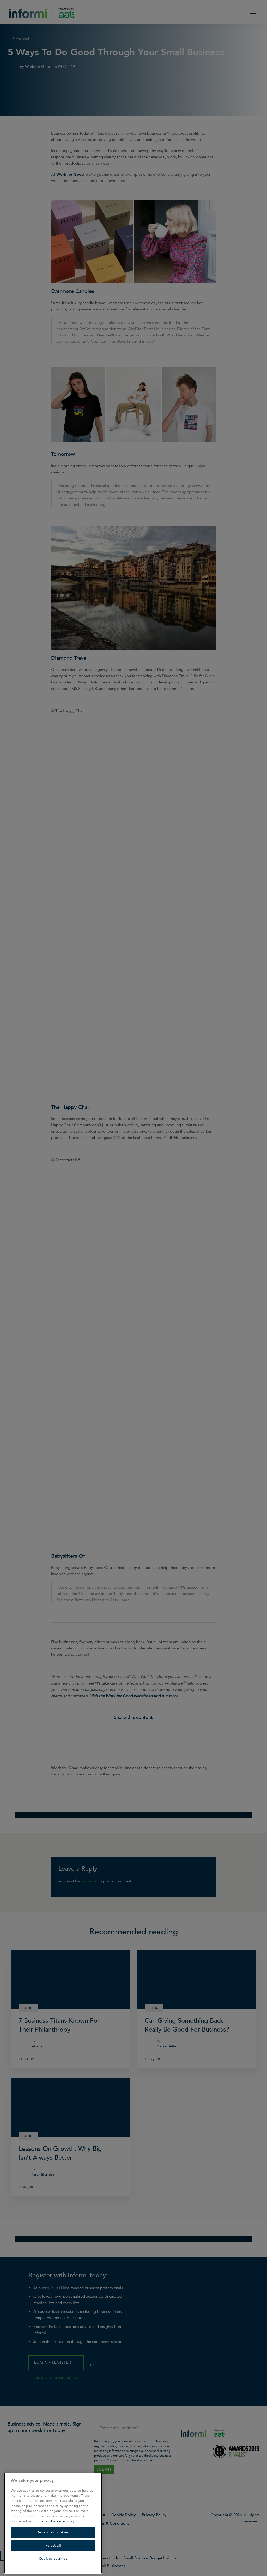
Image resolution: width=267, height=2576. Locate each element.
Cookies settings (53, 2559)
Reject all (53, 2546)
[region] (53, 2523)
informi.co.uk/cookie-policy (54, 2521)
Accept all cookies (53, 2532)
